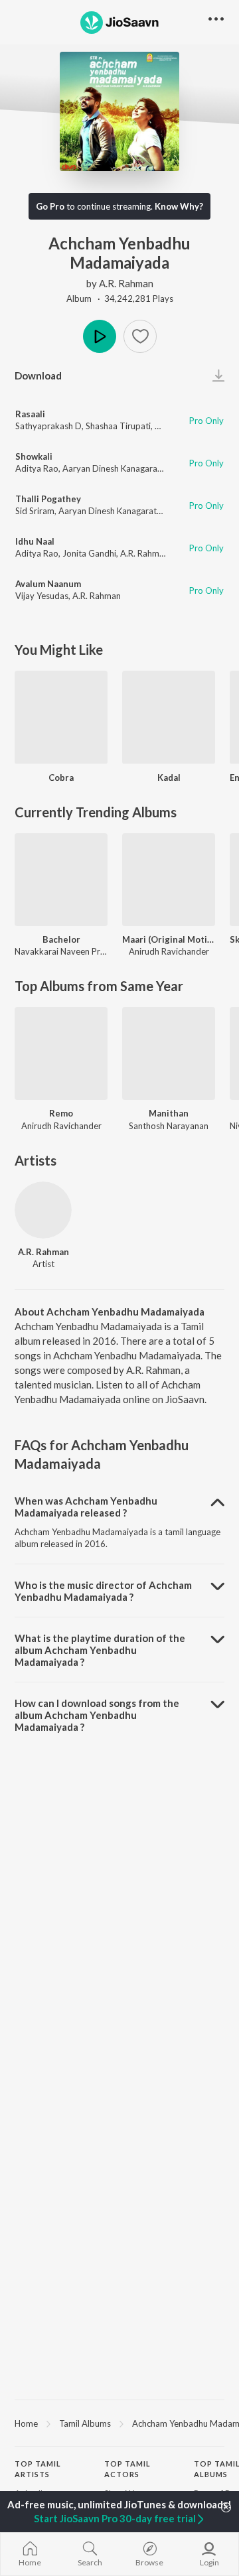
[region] (119, 2423)
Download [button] (38, 375)
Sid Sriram (35, 511)
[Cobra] (61, 717)
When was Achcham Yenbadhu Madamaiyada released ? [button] (86, 1507)
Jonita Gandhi (89, 553)
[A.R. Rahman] (43, 1210)
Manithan (169, 1113)
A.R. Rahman (126, 283)
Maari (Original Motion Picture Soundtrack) (169, 939)
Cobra (61, 778)
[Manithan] (169, 1053)
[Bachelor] (61, 880)
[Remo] (61, 1053)
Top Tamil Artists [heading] (38, 2469)
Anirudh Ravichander (169, 951)
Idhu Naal (35, 541)
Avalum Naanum (48, 584)
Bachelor (61, 939)
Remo (61, 1113)
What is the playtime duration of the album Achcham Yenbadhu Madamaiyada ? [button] (100, 1650)
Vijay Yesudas (42, 596)
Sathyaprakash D (48, 426)
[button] (140, 336)
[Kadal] (169, 717)
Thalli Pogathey (48, 499)
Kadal (169, 778)
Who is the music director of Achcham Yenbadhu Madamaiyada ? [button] (103, 1591)
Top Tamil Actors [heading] (127, 2469)
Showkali (34, 456)
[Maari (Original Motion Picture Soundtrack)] (169, 880)
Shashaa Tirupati (118, 426)
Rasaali (30, 414)
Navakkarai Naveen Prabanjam (74, 951)
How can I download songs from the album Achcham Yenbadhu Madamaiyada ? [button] (97, 1715)
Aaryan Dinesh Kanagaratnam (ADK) (132, 468)
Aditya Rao (37, 468)
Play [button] (100, 336)
